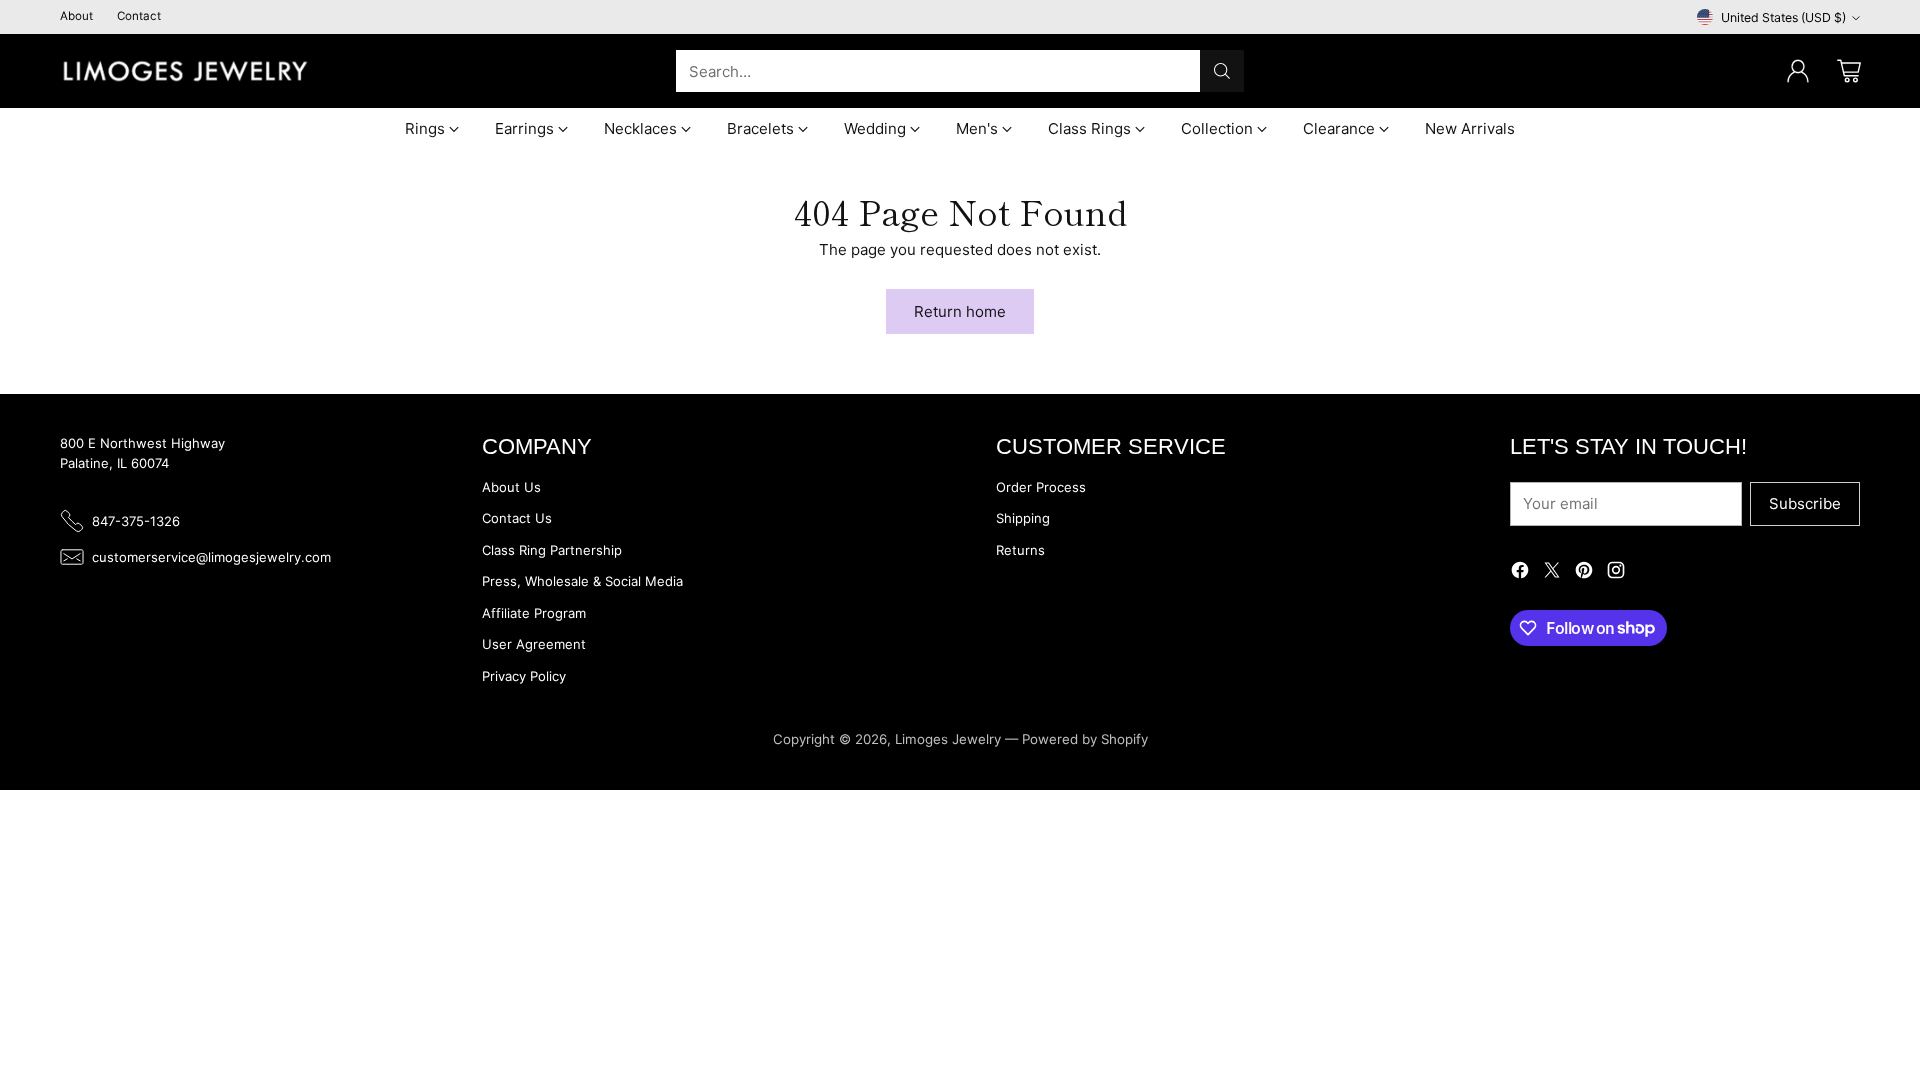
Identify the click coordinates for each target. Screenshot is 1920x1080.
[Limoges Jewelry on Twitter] (1552, 573)
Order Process (1041, 487)
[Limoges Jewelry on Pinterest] (1584, 573)
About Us (511, 487)
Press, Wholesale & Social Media (582, 581)
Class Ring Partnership (552, 550)
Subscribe (1805, 503)
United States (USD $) (1783, 17)
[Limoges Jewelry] (185, 71)
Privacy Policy (524, 676)
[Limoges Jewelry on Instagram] (1616, 573)
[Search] (1222, 71)
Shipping (1023, 518)
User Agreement (534, 644)
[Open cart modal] (1849, 71)
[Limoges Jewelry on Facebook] (1520, 573)
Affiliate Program (534, 613)
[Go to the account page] (1798, 71)
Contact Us (517, 518)
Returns (1020, 550)
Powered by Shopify (1085, 739)
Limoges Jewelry (948, 739)
